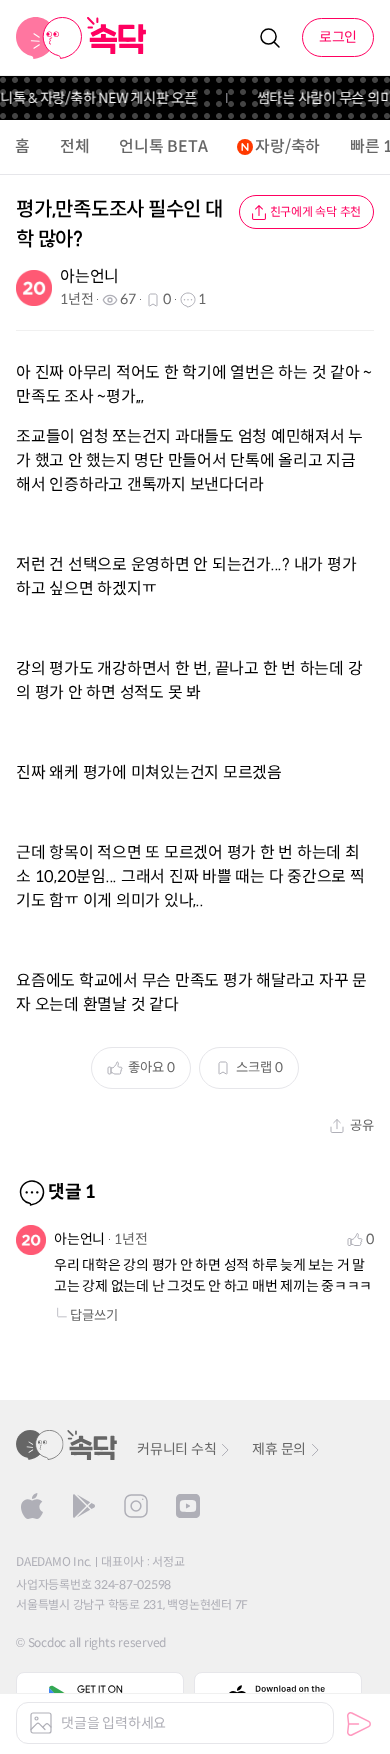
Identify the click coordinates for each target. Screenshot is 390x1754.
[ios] (32, 1506)
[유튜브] (188, 1506)
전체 (75, 146)
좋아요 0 (151, 1067)
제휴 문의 (279, 1449)
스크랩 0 (259, 1067)
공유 (362, 1125)
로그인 (338, 37)
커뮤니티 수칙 (176, 1449)
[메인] (81, 38)
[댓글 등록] (359, 1724)
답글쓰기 (94, 1315)
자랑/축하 (287, 146)
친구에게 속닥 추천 (316, 211)
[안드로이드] (84, 1506)
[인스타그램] (136, 1506)
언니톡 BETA (163, 146)
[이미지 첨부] (41, 1723)
